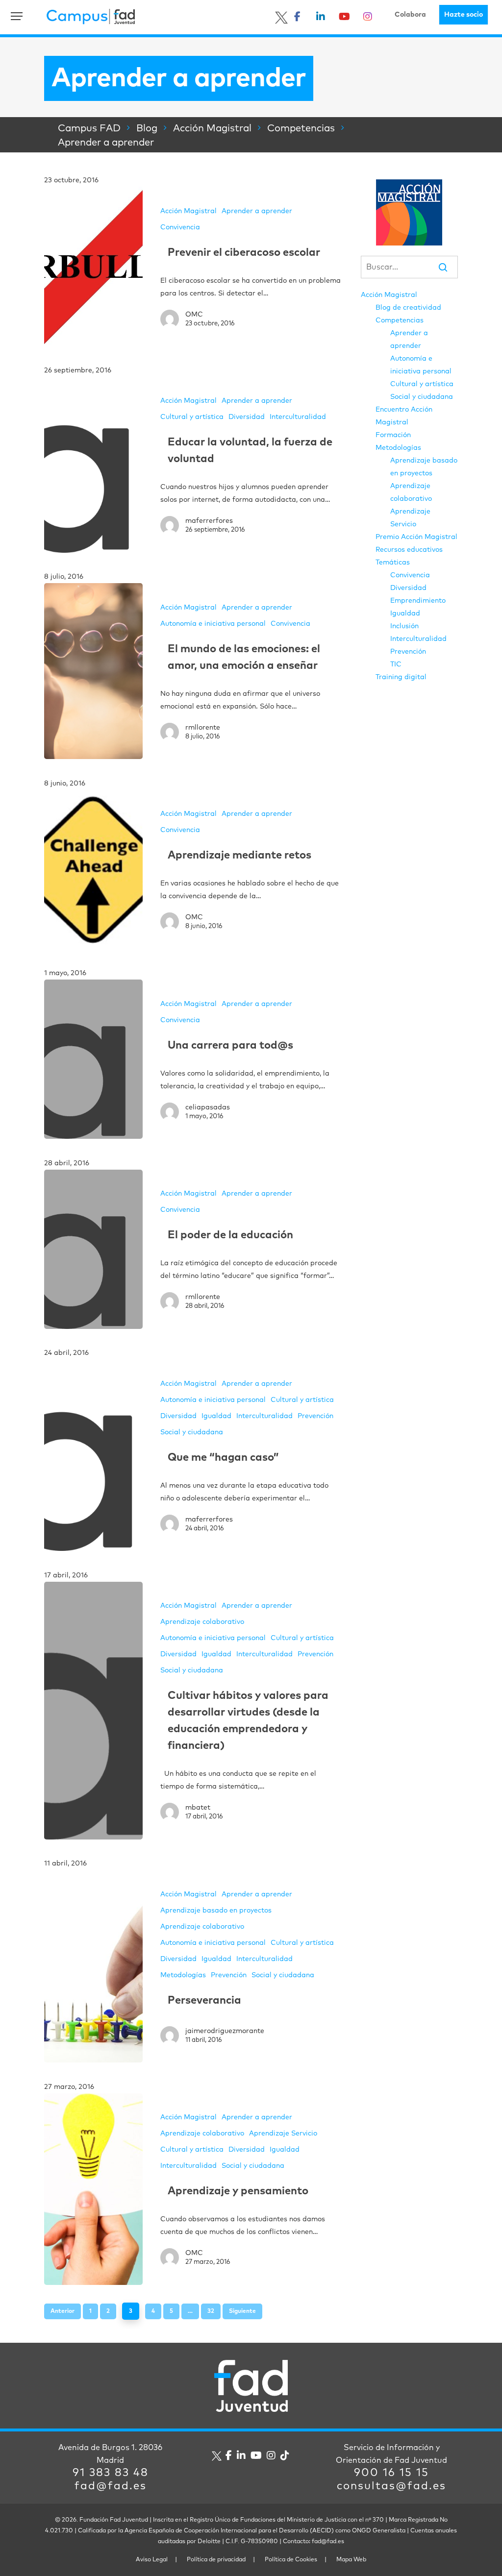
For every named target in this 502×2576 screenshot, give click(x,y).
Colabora (410, 15)
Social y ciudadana (192, 1432)
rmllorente (203, 728)
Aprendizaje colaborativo (202, 1622)
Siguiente (242, 2311)
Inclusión (404, 626)
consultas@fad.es (391, 2486)
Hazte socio (464, 15)
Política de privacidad (216, 2560)
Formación (393, 435)
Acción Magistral (188, 211)
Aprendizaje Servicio (283, 2134)
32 (211, 2311)
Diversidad (247, 417)
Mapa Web (351, 2560)
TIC (396, 664)
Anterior (63, 2311)
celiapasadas (208, 1107)
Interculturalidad (298, 417)
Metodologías (183, 1975)
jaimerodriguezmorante (225, 2031)
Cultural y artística (192, 417)
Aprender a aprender (257, 211)
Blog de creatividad (408, 308)
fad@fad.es (111, 2486)
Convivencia (180, 227)
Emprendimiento (418, 601)
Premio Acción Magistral (416, 537)
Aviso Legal (152, 2560)
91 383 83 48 (111, 2473)
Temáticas (393, 563)
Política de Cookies (291, 2560)
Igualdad (216, 1416)
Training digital (401, 677)
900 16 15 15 (391, 2473)
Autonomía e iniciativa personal (213, 624)
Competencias (400, 320)
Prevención (315, 1416)
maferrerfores (209, 521)
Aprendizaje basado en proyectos (216, 1911)
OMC (194, 315)
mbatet (198, 1808)
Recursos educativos (409, 550)
